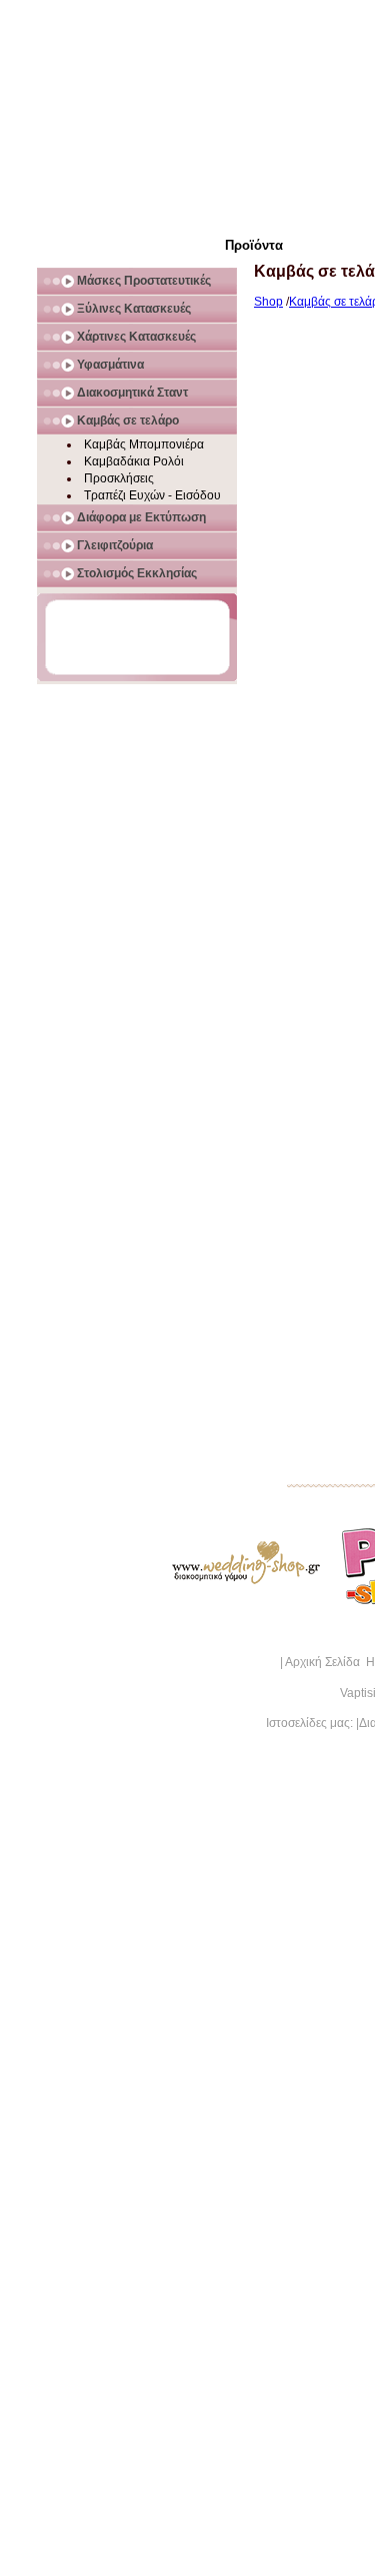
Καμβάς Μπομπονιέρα (144, 444)
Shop (268, 302)
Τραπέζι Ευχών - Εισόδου (152, 495)
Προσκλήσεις (119, 478)
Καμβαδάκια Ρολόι (134, 461)
